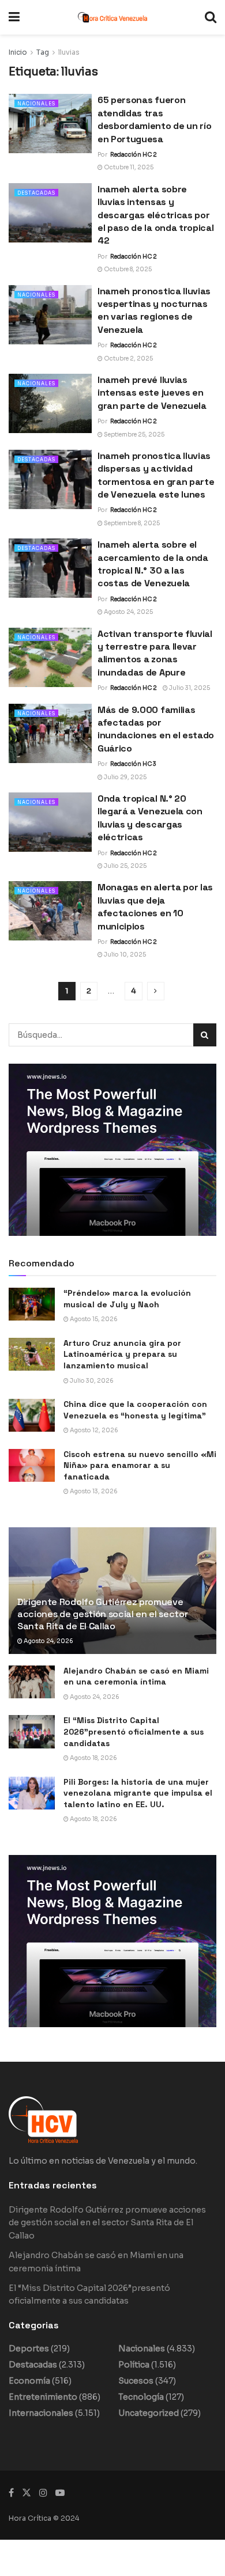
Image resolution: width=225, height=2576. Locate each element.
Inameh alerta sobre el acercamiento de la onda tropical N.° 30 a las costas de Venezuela (153, 564)
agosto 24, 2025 (128, 612)
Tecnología (141, 2397)
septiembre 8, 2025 (131, 523)
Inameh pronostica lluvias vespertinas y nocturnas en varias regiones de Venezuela (154, 310)
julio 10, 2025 (124, 955)
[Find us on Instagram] (43, 2493)
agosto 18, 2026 (93, 1758)
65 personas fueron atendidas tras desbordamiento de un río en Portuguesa (154, 119)
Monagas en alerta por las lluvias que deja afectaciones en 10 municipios (155, 906)
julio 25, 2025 (125, 866)
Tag (43, 52)
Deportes (29, 2349)
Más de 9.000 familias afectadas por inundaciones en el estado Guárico (156, 729)
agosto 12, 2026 (93, 1430)
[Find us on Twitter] (27, 2493)
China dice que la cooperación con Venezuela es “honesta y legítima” (135, 1410)
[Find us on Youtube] (60, 2493)
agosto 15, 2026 (93, 1319)
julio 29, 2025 (125, 777)
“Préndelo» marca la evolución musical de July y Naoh (127, 1299)
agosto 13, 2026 (93, 1491)
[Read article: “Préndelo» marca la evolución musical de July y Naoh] (32, 1304)
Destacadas (36, 193)
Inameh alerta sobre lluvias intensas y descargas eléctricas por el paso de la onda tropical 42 (155, 215)
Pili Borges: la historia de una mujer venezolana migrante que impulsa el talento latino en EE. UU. (138, 1793)
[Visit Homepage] (112, 17)
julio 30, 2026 (91, 1381)
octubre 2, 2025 (128, 358)
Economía (29, 2381)
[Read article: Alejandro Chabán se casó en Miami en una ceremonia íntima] (32, 1682)
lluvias (69, 52)
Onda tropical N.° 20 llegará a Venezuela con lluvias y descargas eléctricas (150, 818)
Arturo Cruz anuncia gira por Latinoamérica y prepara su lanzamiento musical (122, 1354)
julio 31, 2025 (189, 688)
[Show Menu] (14, 17)
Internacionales (41, 2413)
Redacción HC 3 (133, 764)
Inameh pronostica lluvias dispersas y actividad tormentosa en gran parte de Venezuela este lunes (156, 475)
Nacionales (36, 104)
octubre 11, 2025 (128, 167)
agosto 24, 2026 (48, 1641)
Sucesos (136, 2381)
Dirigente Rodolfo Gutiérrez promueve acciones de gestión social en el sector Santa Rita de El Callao (103, 1614)
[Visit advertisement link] (112, 1150)
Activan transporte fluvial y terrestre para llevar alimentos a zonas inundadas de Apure (155, 653)
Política (134, 2365)
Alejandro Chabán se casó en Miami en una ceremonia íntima (136, 1676)
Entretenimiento (43, 2397)
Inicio (18, 52)
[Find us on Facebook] (11, 2493)
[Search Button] (211, 17)
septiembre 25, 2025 (134, 435)
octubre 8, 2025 (127, 269)
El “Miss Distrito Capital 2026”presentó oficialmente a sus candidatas (134, 1731)
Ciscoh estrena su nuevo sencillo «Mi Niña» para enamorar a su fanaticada (140, 1465)
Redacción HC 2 (134, 155)
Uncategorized (149, 2413)
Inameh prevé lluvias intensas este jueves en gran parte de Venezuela (152, 393)
